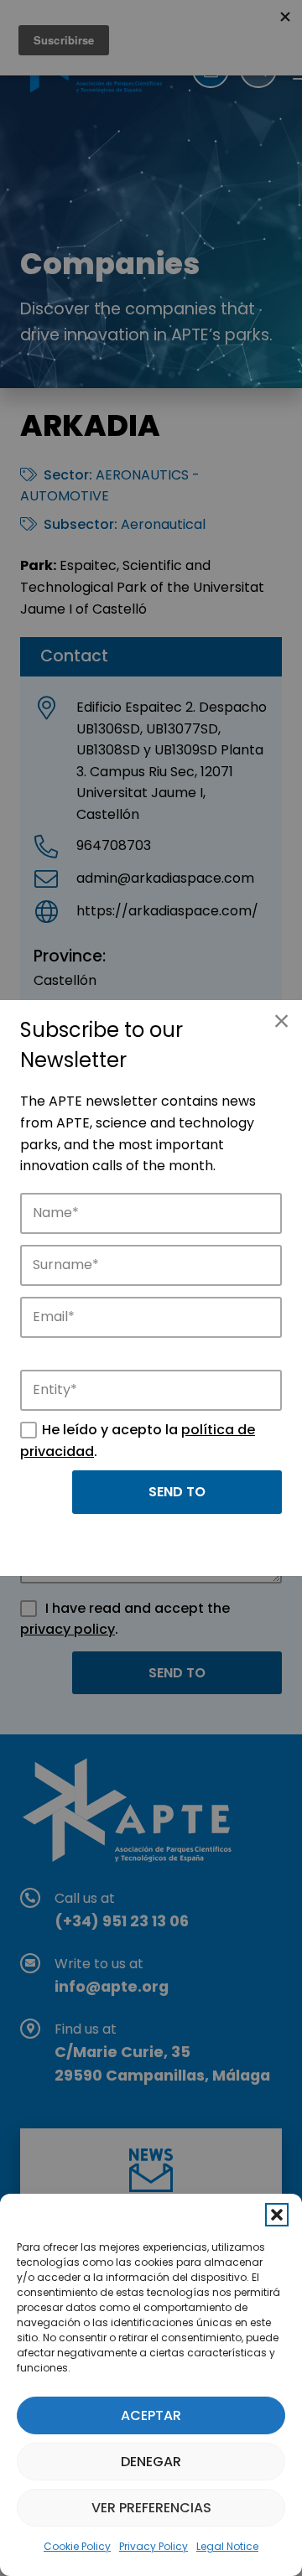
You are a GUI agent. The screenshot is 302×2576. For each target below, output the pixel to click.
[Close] (281, 1021)
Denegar (151, 2462)
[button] (277, 2215)
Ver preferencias (151, 2508)
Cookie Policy (77, 2546)
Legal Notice (227, 2546)
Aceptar (151, 2415)
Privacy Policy (154, 2546)
